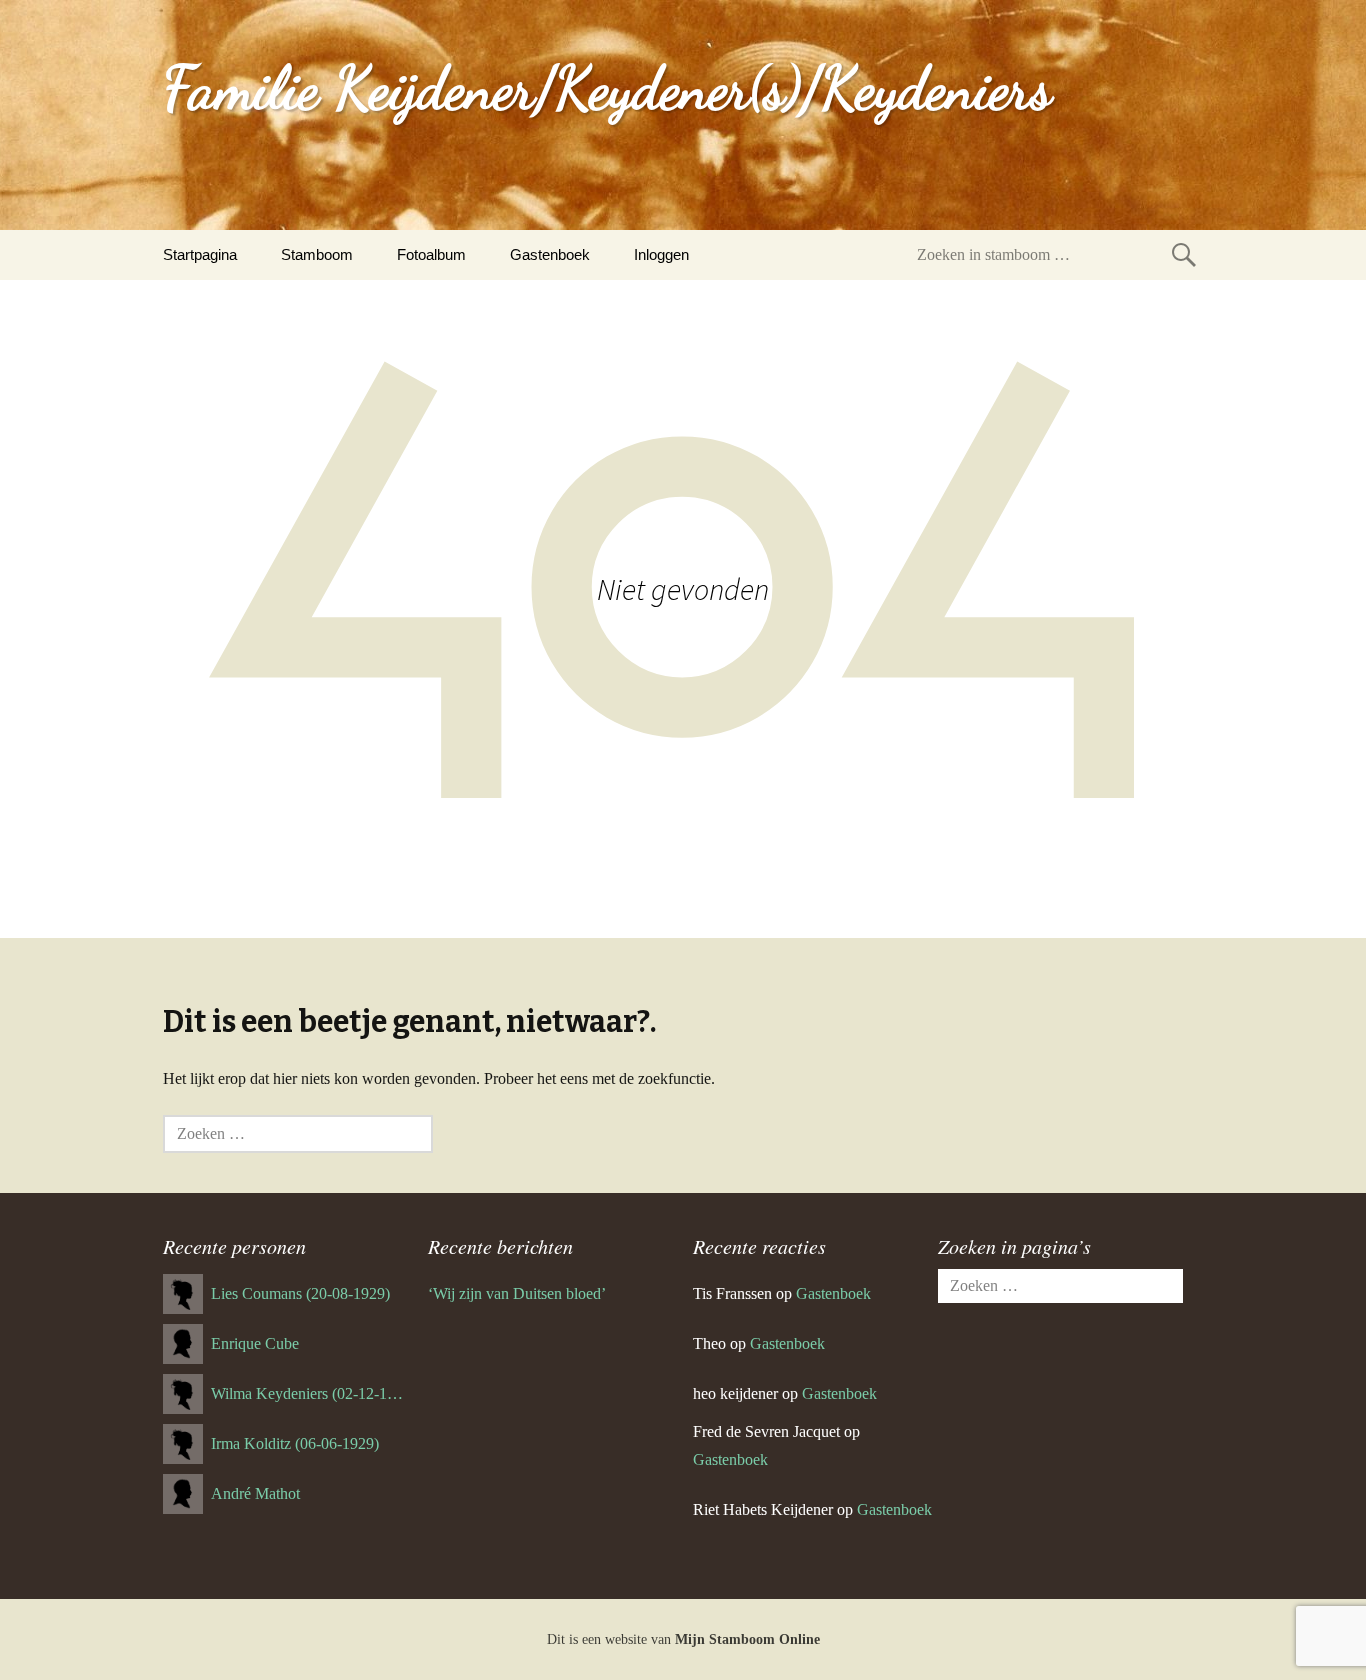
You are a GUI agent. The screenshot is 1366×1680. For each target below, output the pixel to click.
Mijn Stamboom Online (747, 1639)
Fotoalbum (431, 254)
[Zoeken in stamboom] (1184, 254)
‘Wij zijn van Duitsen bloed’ (517, 1293)
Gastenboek (550, 254)
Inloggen (661, 254)
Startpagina (200, 254)
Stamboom (317, 254)
